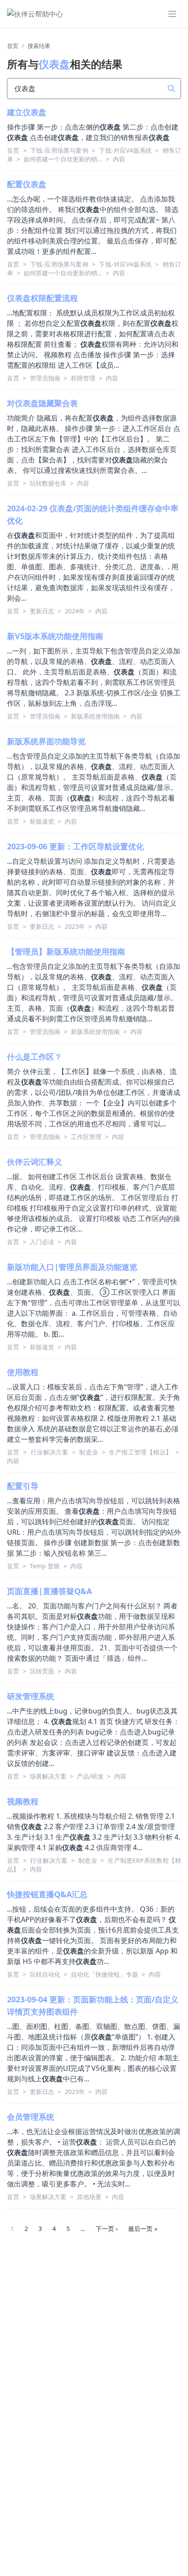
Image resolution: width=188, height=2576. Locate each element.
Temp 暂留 (46, 1566)
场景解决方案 (49, 1776)
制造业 (90, 1452)
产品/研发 (91, 1776)
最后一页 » (143, 2229)
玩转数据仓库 (49, 483)
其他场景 (90, 2197)
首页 (13, 46)
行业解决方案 (50, 1452)
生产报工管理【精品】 (141, 1452)
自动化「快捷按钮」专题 (105, 1974)
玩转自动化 (46, 1974)
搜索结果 (39, 46)
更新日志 (43, 611)
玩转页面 (43, 1671)
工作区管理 (87, 1137)
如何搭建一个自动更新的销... (64, 159)
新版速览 (43, 821)
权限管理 (84, 378)
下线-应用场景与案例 (60, 150)
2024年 (76, 611)
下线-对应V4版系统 (126, 150)
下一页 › (107, 2229)
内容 (119, 159)
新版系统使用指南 (96, 716)
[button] (172, 14)
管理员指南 (46, 378)
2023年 (76, 926)
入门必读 (43, 1242)
